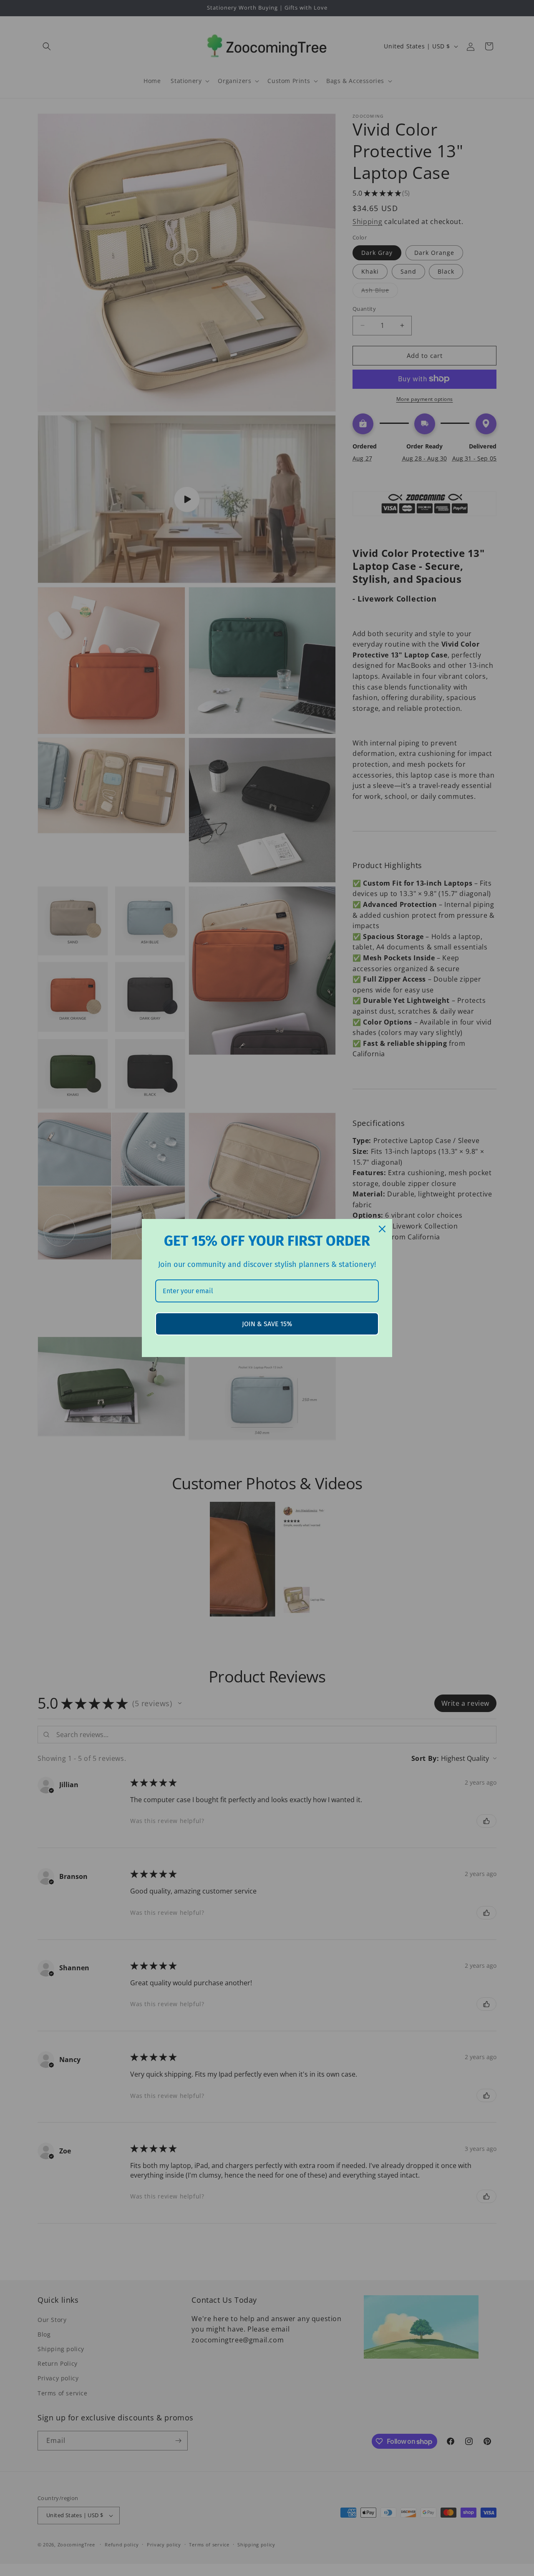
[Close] (382, 1229)
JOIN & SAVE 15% (267, 1324)
